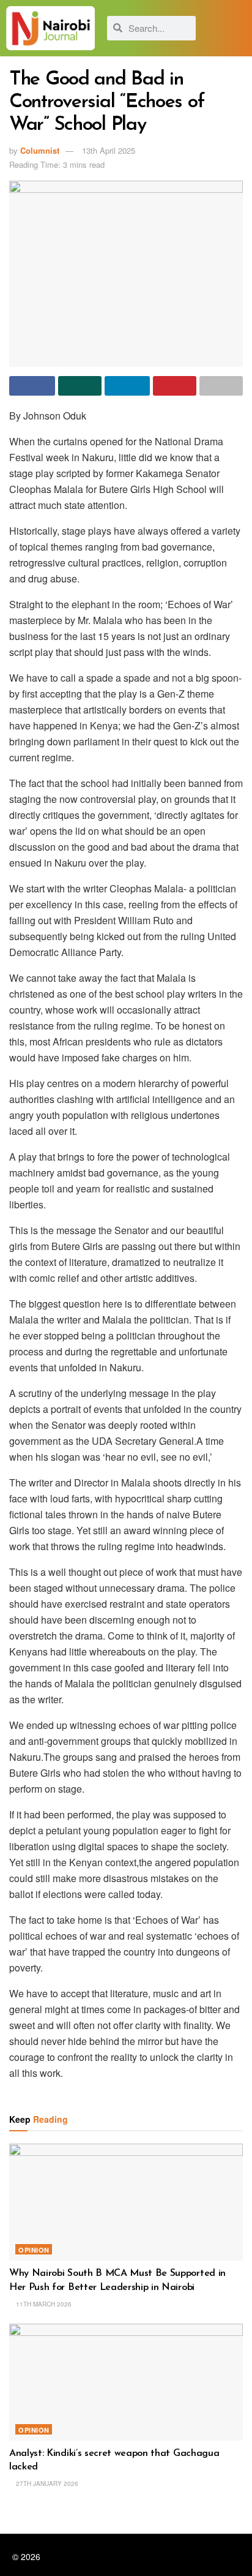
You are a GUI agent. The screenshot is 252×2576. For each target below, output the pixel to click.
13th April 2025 (109, 150)
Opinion (34, 2250)
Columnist (40, 150)
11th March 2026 (43, 2304)
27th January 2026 (46, 2484)
